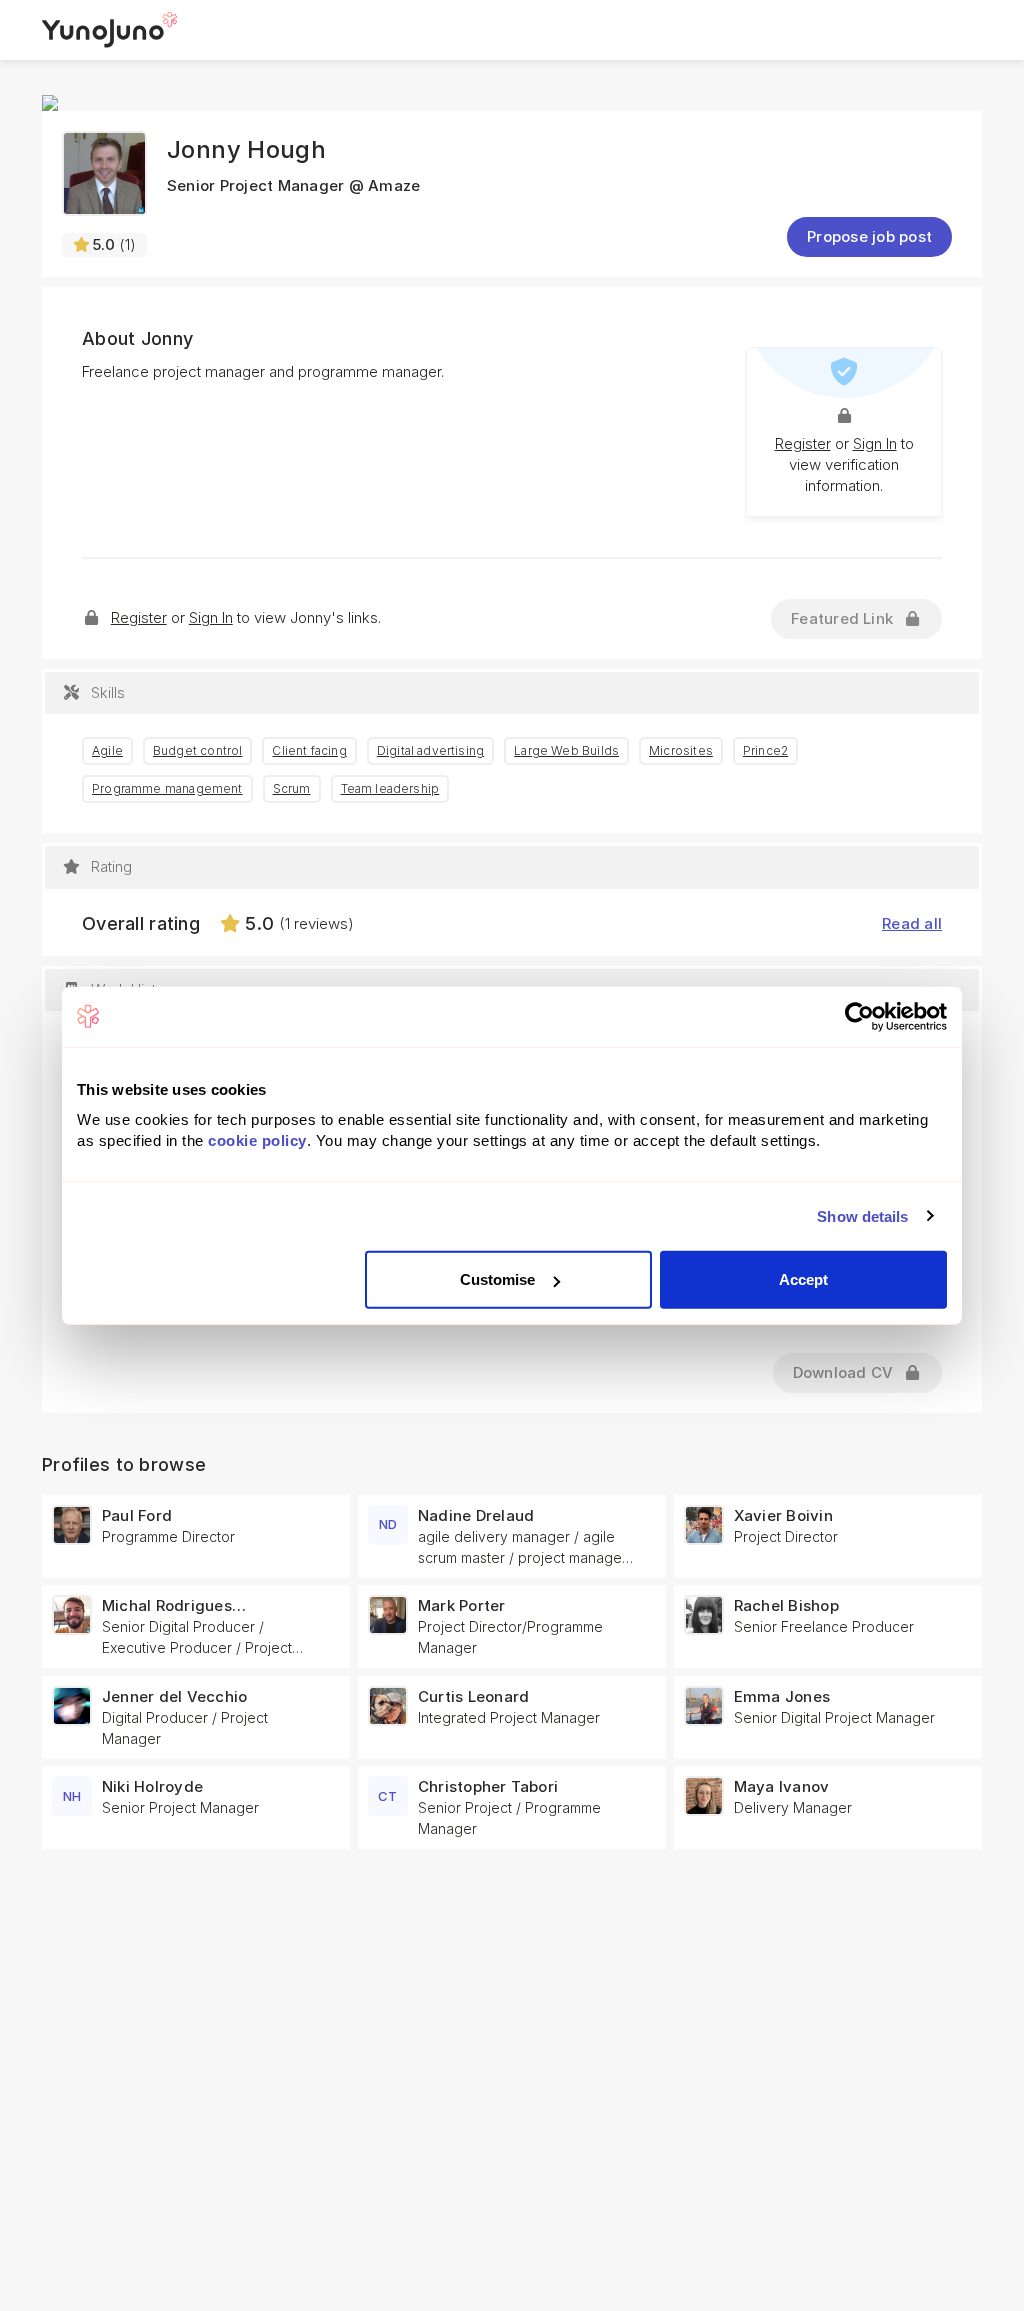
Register (803, 443)
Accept (804, 1279)
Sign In (875, 443)
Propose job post (869, 236)
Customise (498, 1279)
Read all (912, 923)
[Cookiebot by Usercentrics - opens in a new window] (859, 1016)
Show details (862, 1215)
